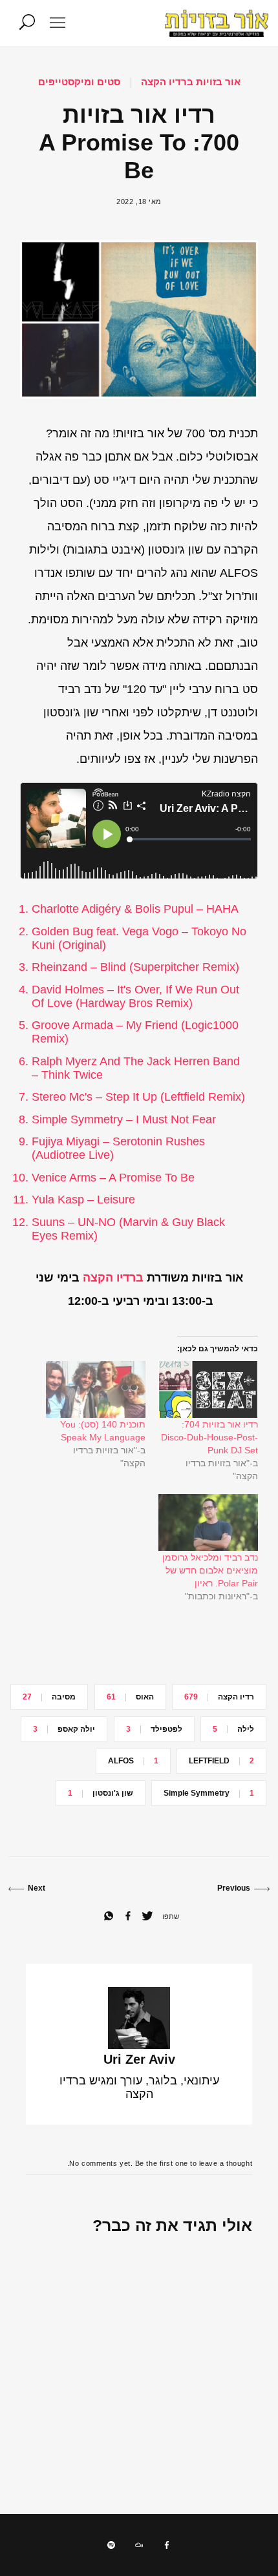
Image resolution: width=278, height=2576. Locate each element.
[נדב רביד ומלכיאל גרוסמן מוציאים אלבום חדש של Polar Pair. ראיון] (208, 1522)
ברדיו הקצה (113, 1278)
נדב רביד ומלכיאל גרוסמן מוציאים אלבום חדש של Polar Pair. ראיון (210, 1570)
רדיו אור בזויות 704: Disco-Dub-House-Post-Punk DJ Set (209, 1437)
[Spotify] (111, 2545)
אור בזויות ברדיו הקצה (191, 82)
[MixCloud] (139, 2545)
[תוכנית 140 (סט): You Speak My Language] (96, 1389)
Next (37, 1888)
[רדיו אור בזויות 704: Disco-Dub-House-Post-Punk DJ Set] (208, 1389)
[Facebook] (167, 2545)
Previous (234, 1888)
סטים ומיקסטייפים (79, 82)
